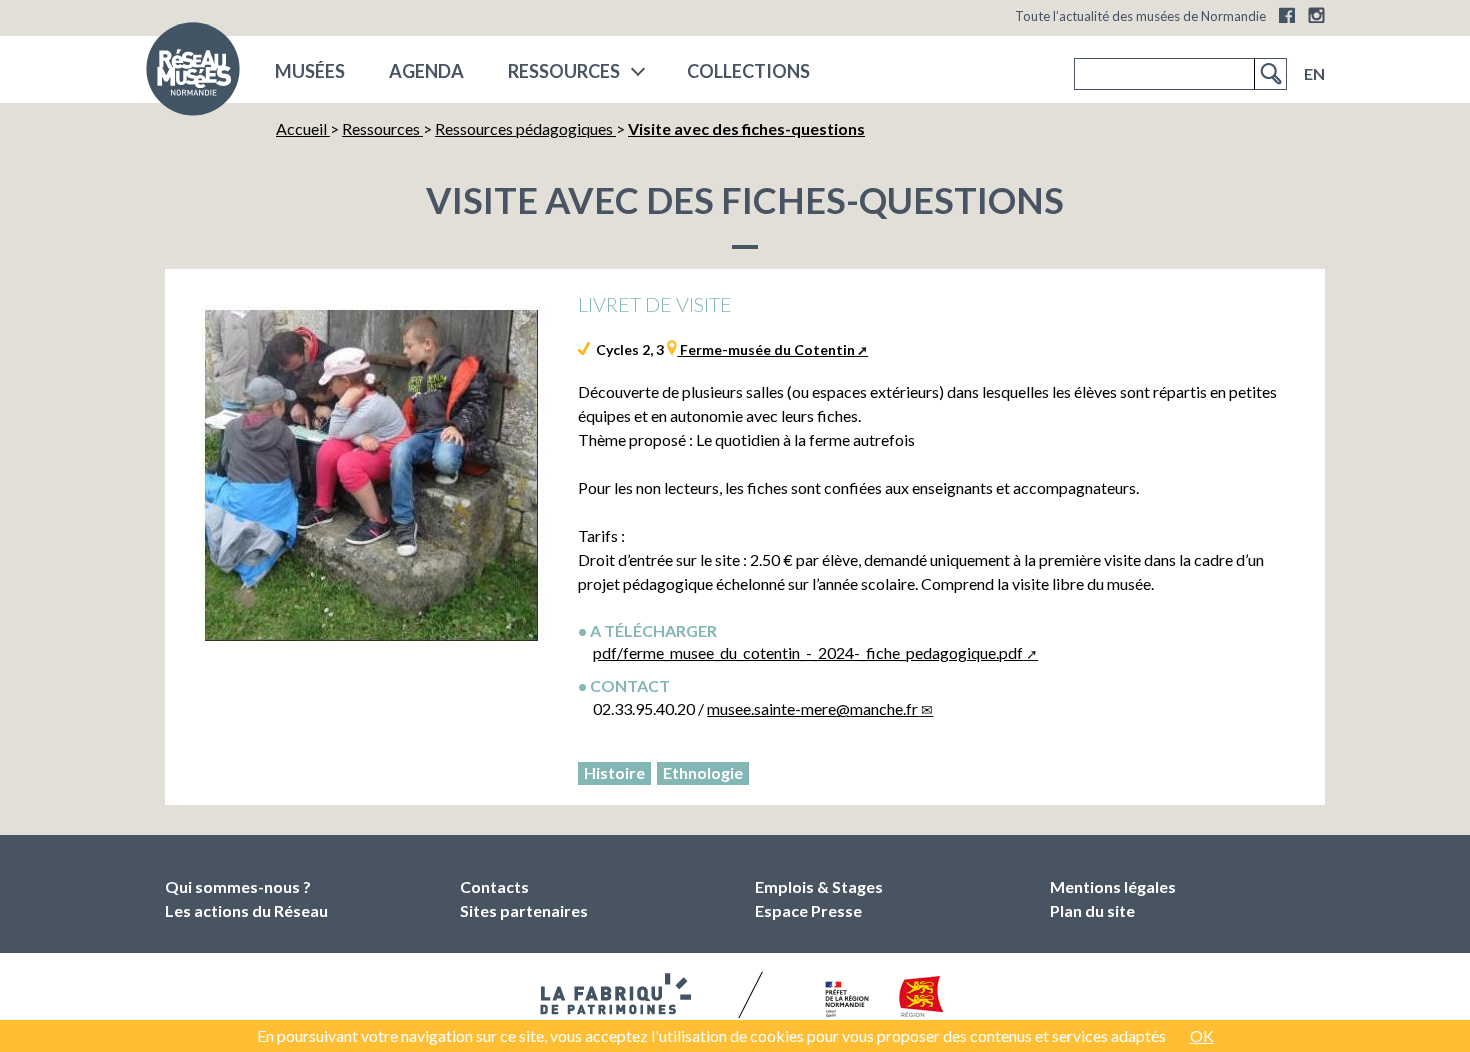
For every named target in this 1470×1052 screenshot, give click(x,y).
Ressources (564, 71)
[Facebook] (1287, 15)
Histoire (614, 772)
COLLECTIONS (748, 71)
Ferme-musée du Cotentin (766, 349)
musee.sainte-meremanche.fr (812, 708)
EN (1314, 73)
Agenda (426, 71)
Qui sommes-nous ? (238, 886)
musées (310, 71)
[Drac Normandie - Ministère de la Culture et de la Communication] (844, 1001)
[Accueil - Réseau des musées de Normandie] (193, 75)
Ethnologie (703, 772)
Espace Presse (808, 910)
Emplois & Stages (819, 886)
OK (1202, 1035)
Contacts (494, 886)
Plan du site (1092, 910)
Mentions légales (1113, 886)
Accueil (303, 128)
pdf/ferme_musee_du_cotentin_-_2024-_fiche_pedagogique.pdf (808, 652)
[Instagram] (1316, 15)
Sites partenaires (524, 910)
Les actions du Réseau (246, 910)
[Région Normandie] (921, 1000)
